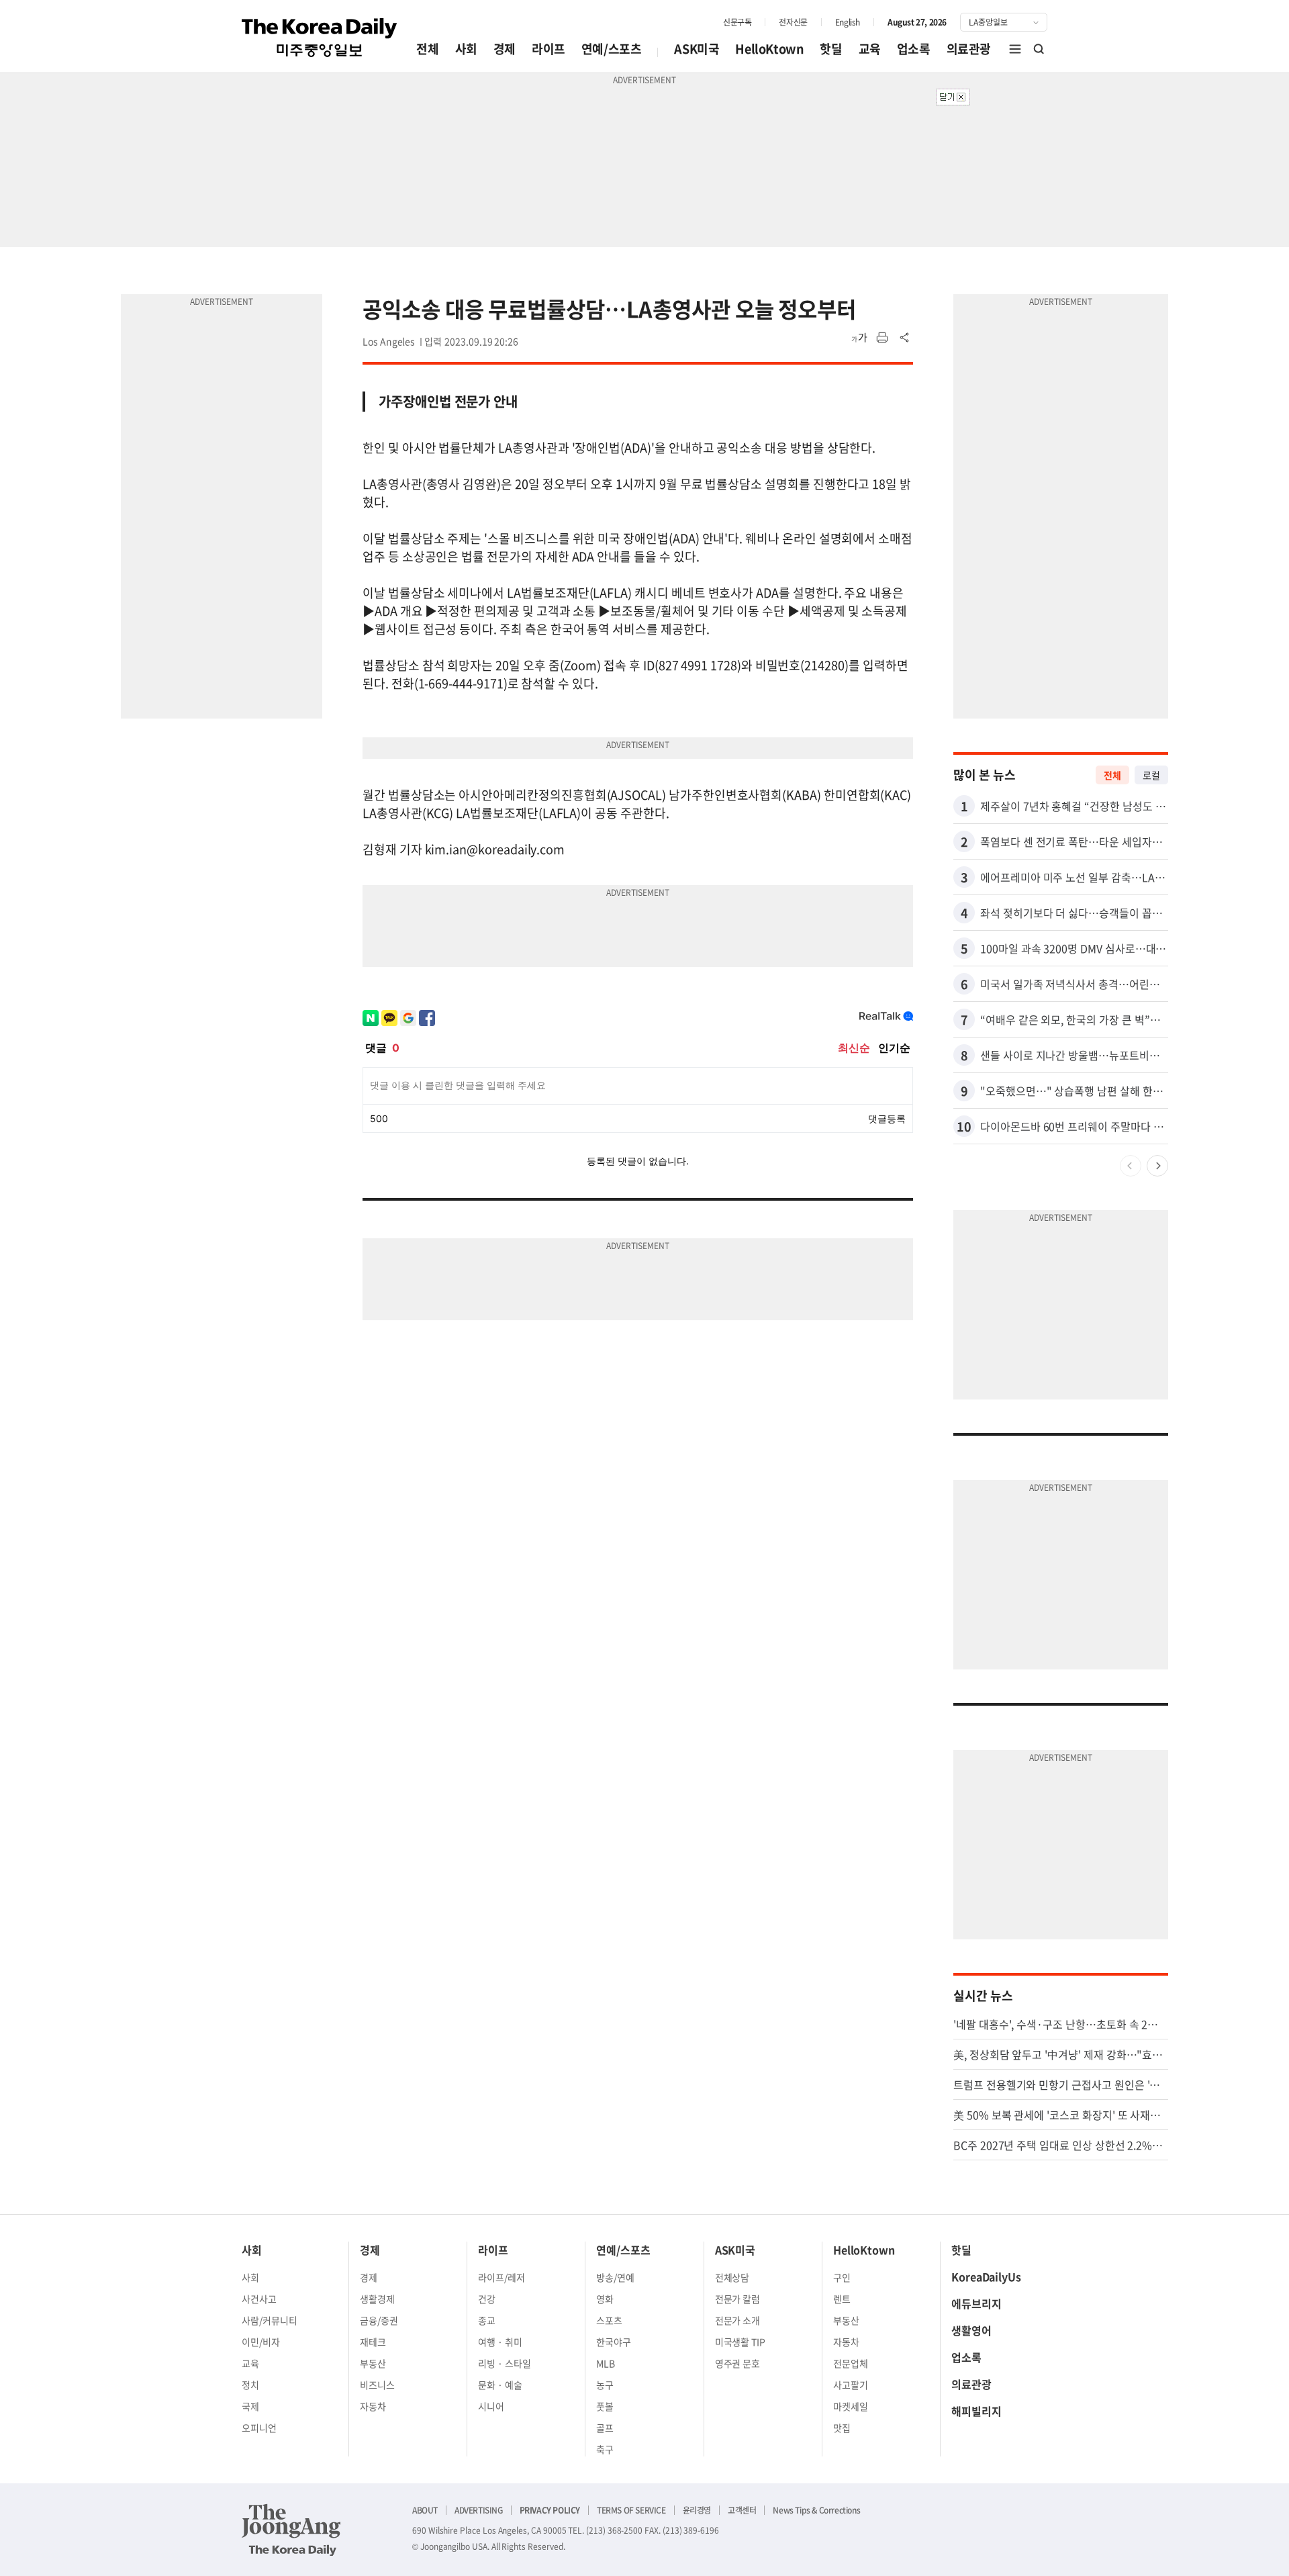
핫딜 (831, 49)
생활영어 (971, 2330)
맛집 (842, 2428)
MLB (606, 2363)
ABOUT (425, 2510)
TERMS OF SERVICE (631, 2510)
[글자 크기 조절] (859, 338)
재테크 (373, 2342)
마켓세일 (851, 2406)
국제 (250, 2406)
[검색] (1039, 49)
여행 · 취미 (500, 2342)
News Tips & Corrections (816, 2510)
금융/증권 (379, 2320)
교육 (870, 49)
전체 (427, 49)
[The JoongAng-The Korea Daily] (291, 2530)
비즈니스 (377, 2385)
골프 (605, 2428)
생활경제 (377, 2299)
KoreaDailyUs (986, 2276)
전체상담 (732, 2277)
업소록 (914, 49)
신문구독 (737, 22)
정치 (250, 2385)
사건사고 (259, 2299)
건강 (487, 2299)
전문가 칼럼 (738, 2299)
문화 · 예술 (500, 2385)
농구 (605, 2385)
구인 (842, 2277)
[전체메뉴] (1015, 49)
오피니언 (259, 2428)
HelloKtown (769, 49)
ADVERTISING (479, 2510)
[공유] (905, 338)
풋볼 (605, 2406)
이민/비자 (261, 2342)
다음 (1157, 1166)
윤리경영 (697, 2510)
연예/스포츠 (612, 49)
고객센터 (742, 2510)
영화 (605, 2299)
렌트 (842, 2299)
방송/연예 (615, 2277)
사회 (466, 49)
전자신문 (793, 22)
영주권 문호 (738, 2363)
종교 (487, 2320)
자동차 (373, 2406)
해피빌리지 (976, 2411)
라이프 (548, 49)
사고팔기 (851, 2385)
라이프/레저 (502, 2277)
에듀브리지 (976, 2303)
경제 (505, 49)
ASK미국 (697, 49)
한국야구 (614, 2342)
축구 (605, 2449)
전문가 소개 (738, 2320)
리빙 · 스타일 (505, 2363)
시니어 (491, 2406)
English (848, 22)
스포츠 (609, 2320)
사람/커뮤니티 (270, 2320)
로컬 (1151, 775)
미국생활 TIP (741, 2342)
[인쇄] (882, 338)
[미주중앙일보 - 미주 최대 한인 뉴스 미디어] (320, 38)
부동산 (373, 2363)
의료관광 (969, 49)
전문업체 (851, 2363)
